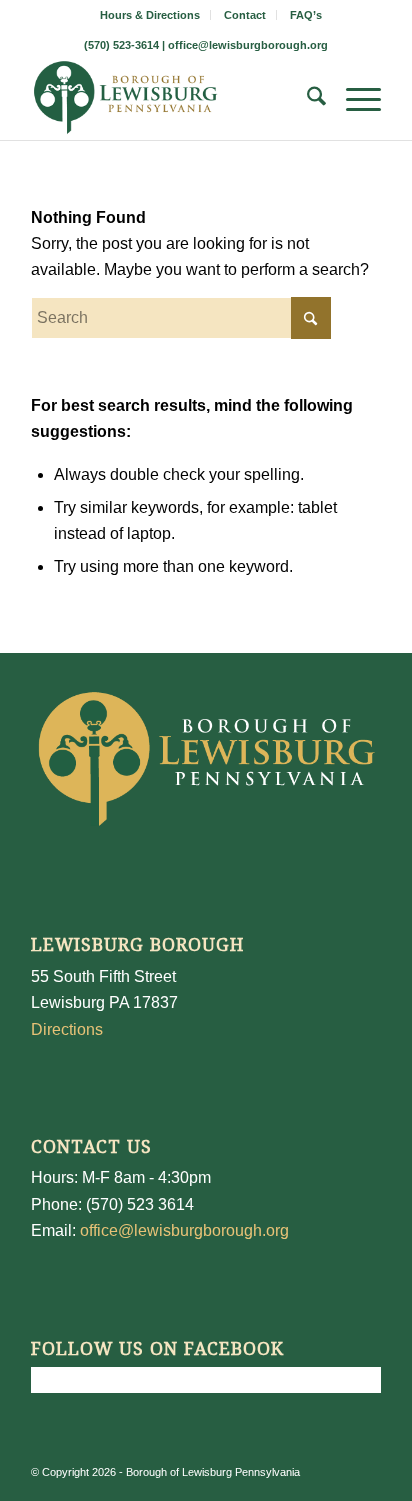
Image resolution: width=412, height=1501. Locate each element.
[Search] (306, 100)
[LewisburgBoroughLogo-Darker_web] (171, 100)
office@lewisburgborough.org (248, 45)
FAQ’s (306, 15)
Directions (67, 1029)
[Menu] (353, 100)
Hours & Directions (150, 15)
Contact (245, 15)
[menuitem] (150, 15)
